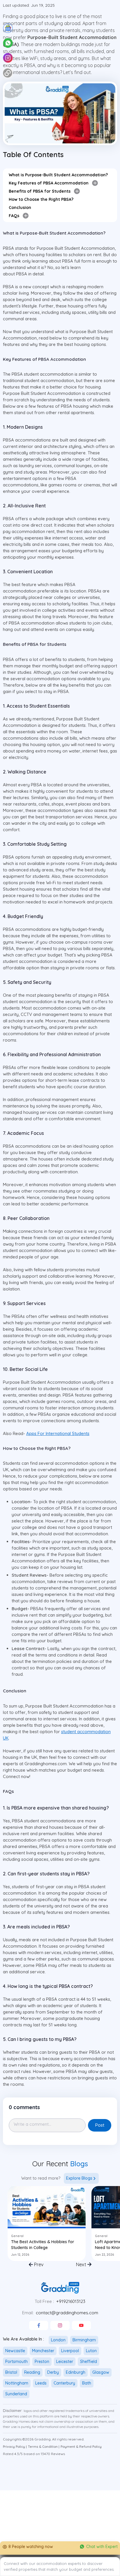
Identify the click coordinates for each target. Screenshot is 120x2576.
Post (100, 2125)
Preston (42, 2362)
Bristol (11, 2372)
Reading (32, 2372)
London (58, 2340)
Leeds (41, 2383)
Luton (91, 2351)
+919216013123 (71, 2301)
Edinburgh (76, 2372)
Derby (53, 2372)
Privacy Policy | (15, 2447)
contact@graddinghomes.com (67, 2313)
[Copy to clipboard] (8, 73)
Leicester (65, 2362)
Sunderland (16, 2394)
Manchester (43, 2351)
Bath (87, 2383)
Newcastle (15, 2351)
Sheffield (89, 2362)
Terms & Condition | (44, 2447)
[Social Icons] (39, 2325)
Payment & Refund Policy (81, 2447)
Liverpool (70, 2351)
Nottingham (17, 2383)
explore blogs (79, 2178)
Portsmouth (16, 2362)
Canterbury (64, 2383)
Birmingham (84, 2340)
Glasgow (101, 2372)
